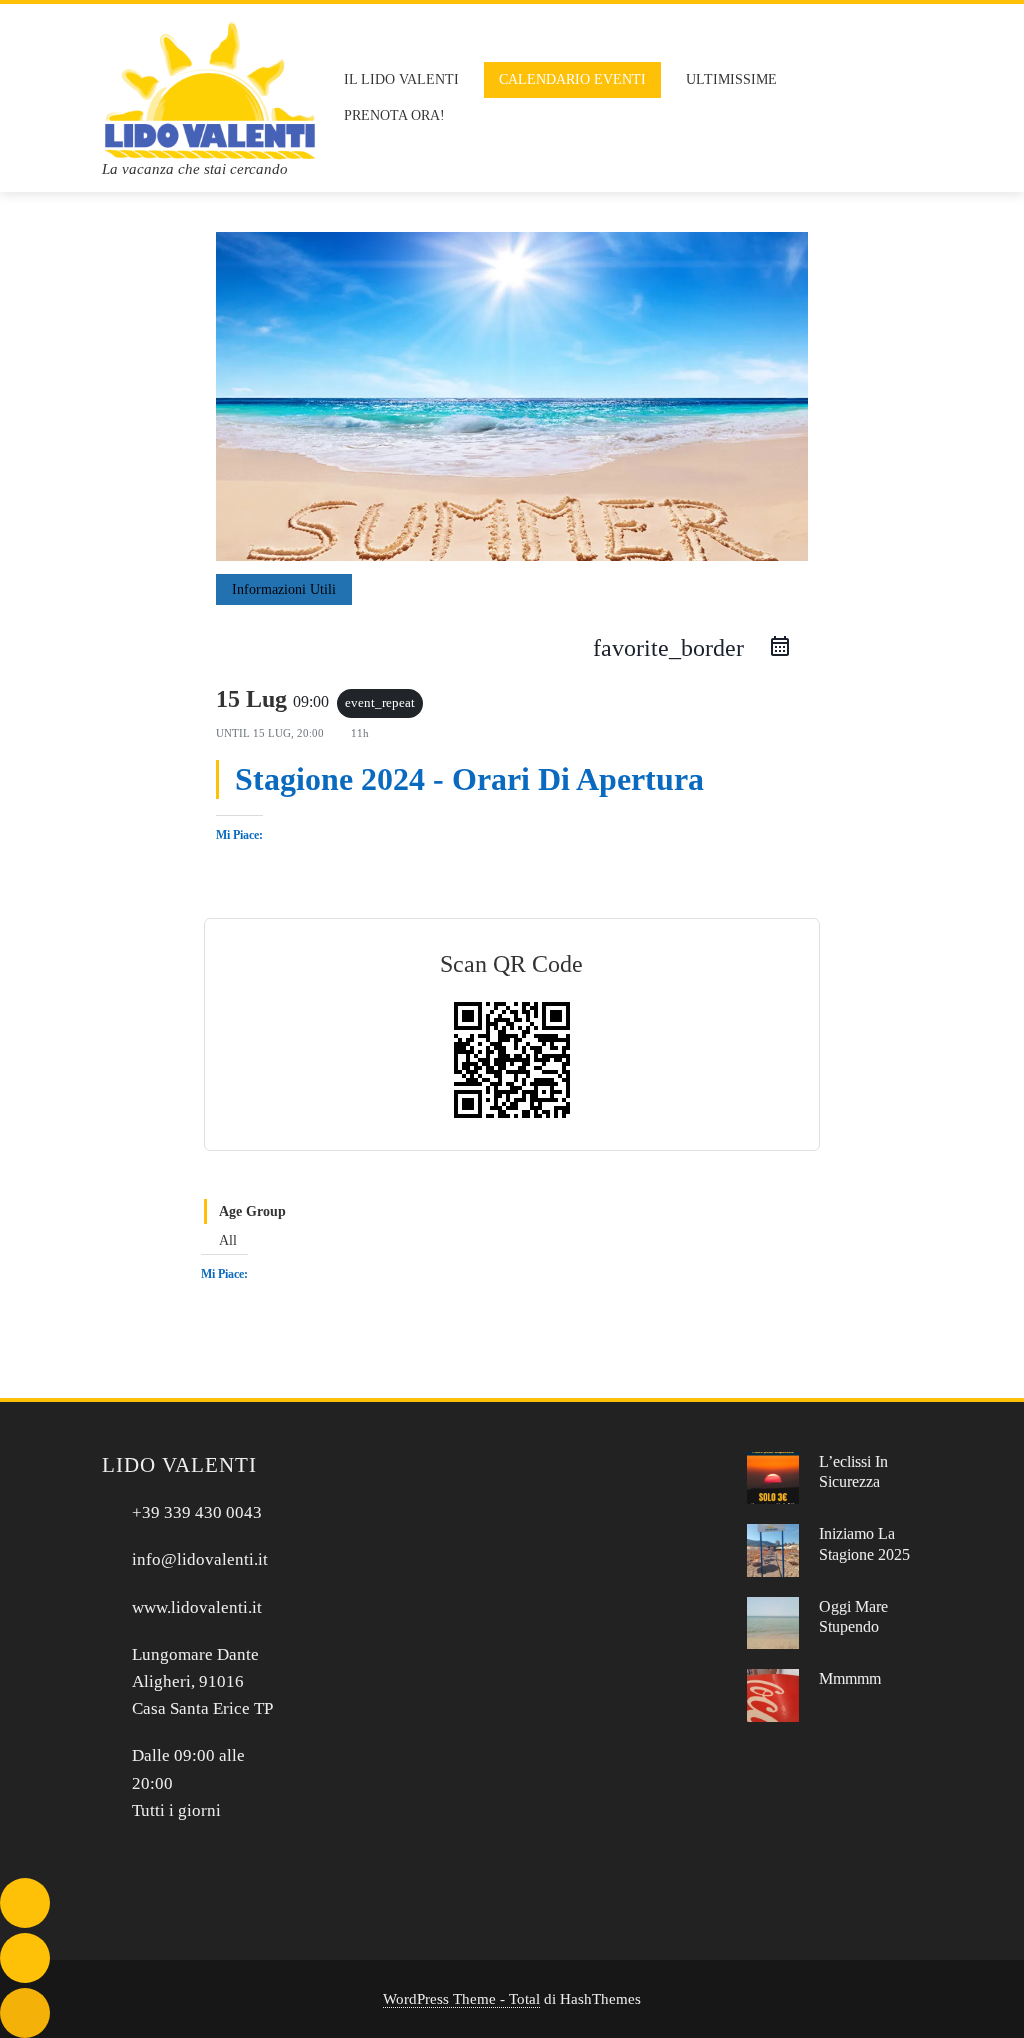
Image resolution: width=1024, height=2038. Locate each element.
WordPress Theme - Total (461, 1998)
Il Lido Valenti (401, 79)
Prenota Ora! (394, 115)
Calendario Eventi (572, 79)
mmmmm (850, 1678)
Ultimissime (731, 79)
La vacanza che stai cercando (195, 169)
